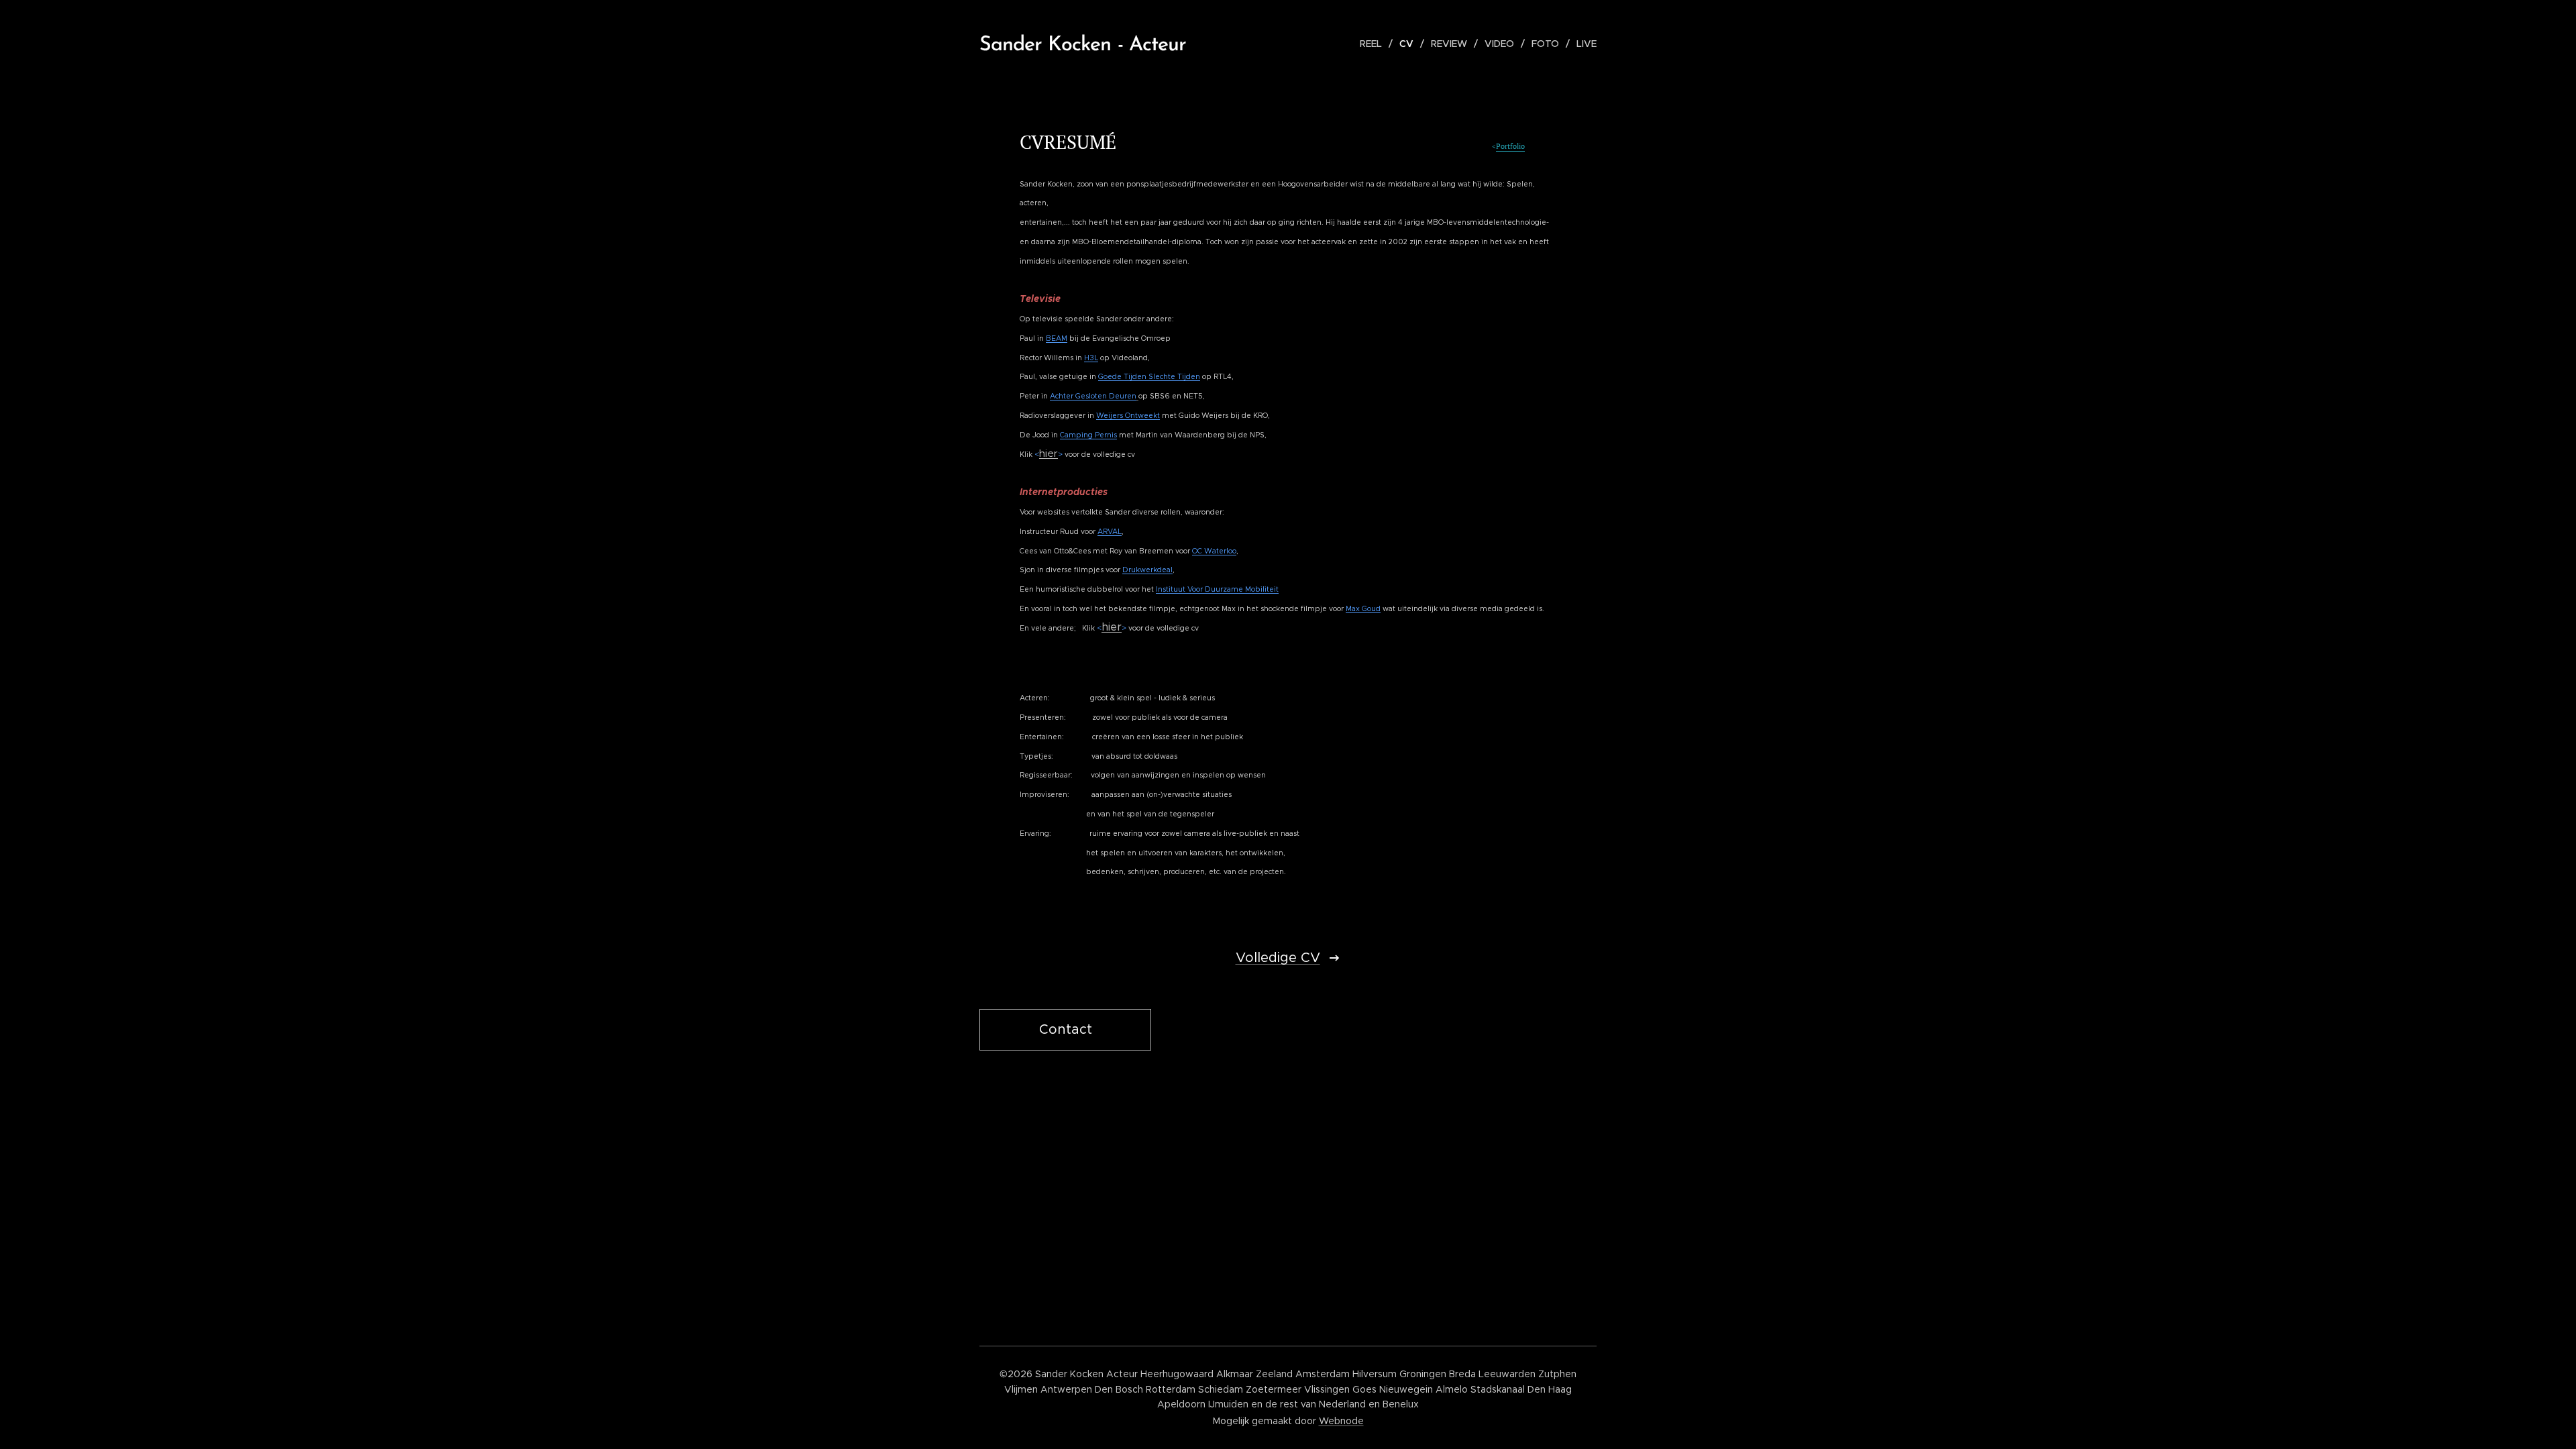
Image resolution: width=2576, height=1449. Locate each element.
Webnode (1341, 1421)
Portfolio (1510, 146)
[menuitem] (1375, 44)
